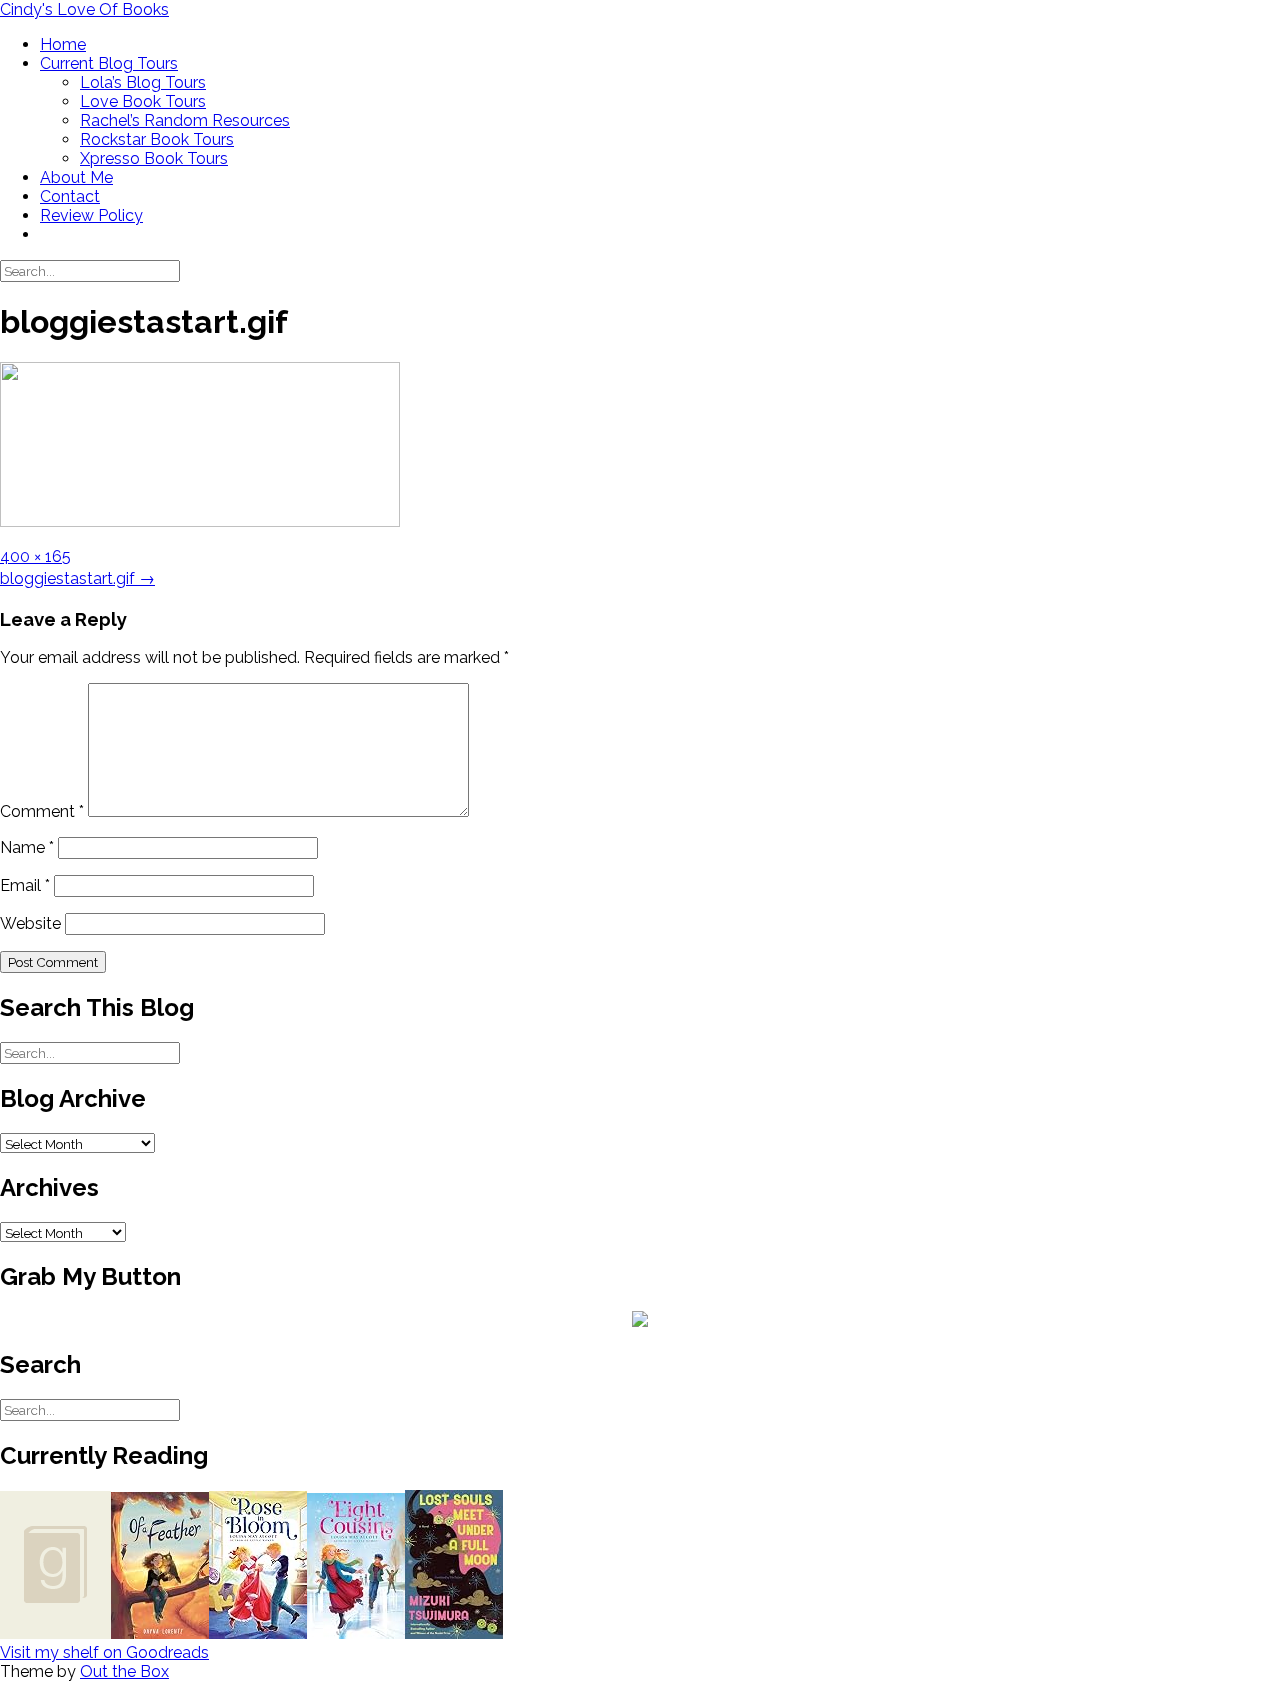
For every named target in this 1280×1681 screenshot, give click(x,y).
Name (27, 847)
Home (63, 44)
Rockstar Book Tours (157, 139)
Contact (70, 196)
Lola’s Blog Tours (143, 82)
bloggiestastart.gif (77, 578)
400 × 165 (35, 556)
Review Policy (91, 215)
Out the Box (124, 1671)
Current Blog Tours (109, 63)
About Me (76, 177)
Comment (42, 811)
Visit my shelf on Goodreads (104, 1652)
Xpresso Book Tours (154, 158)
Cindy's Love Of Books (84, 9)
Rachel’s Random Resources (185, 120)
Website (30, 923)
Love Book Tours (143, 101)
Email (25, 885)
